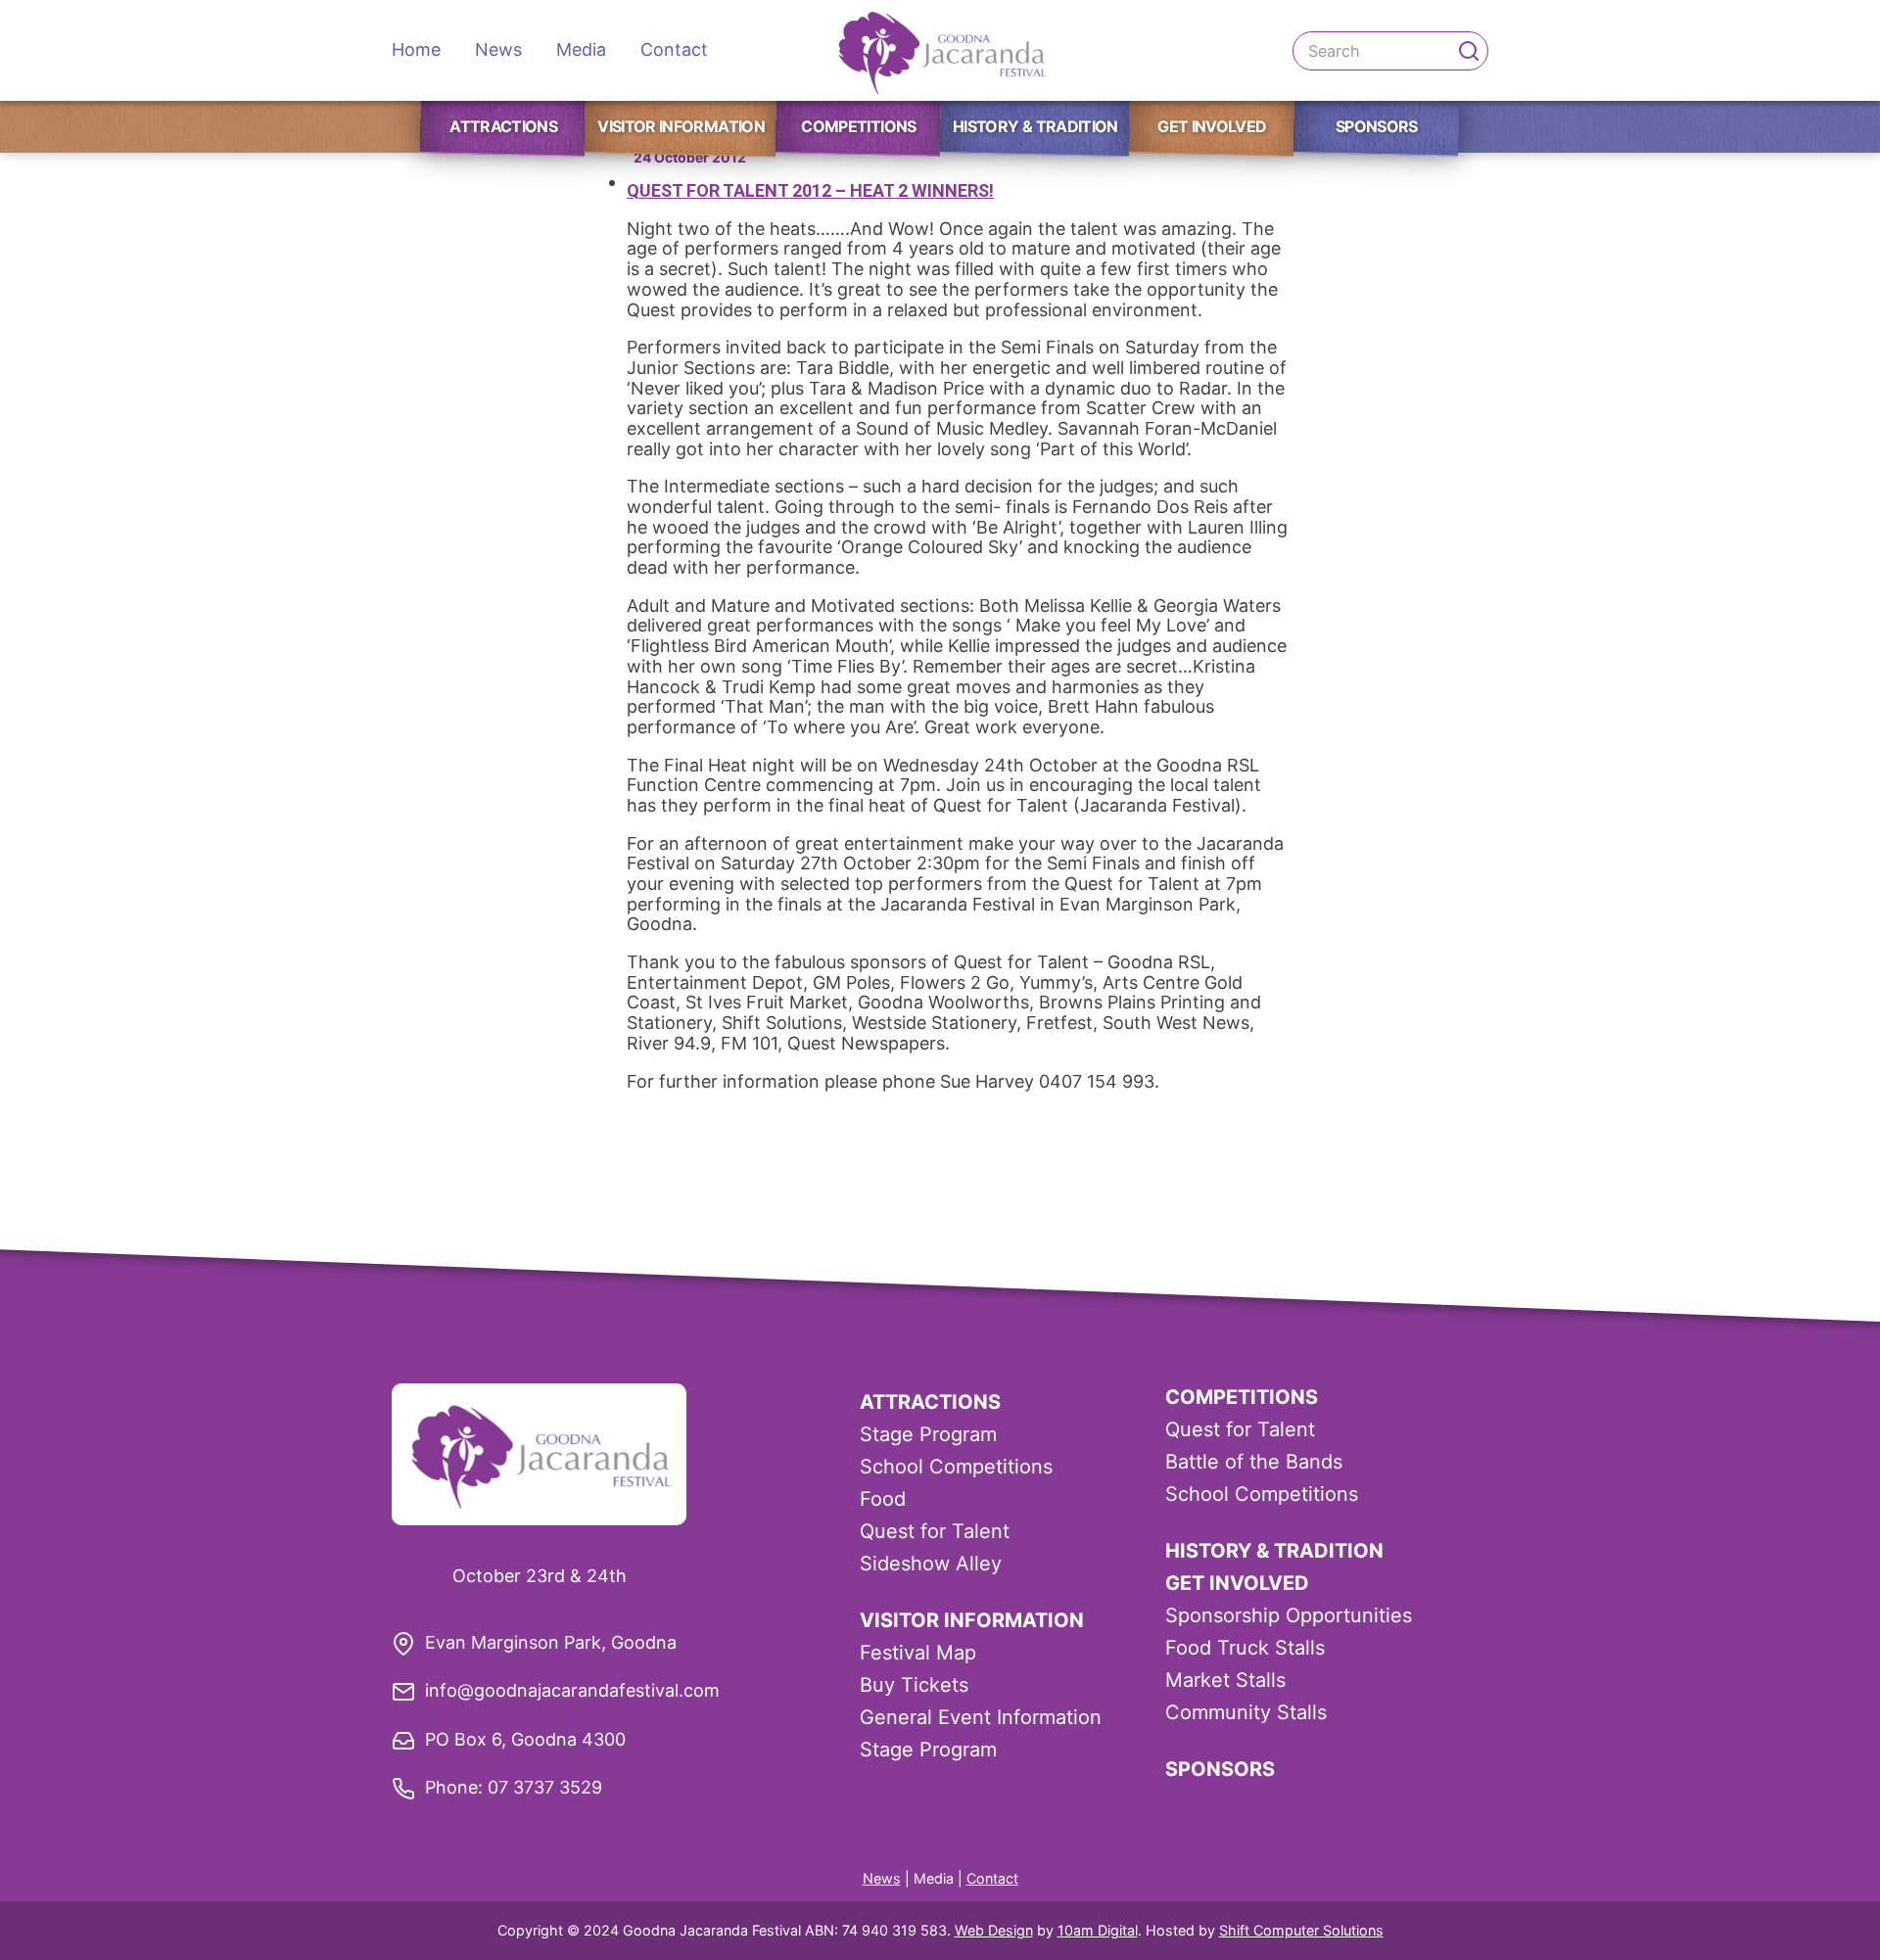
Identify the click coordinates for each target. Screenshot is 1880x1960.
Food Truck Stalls (1245, 1648)
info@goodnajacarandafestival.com (572, 1690)
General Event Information (981, 1717)
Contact (674, 49)
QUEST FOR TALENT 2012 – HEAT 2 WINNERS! (810, 190)
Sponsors (1377, 126)
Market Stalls (1225, 1680)
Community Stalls (1246, 1712)
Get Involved (1212, 126)
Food (883, 1499)
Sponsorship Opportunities (1289, 1615)
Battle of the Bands (1254, 1462)
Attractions (503, 126)
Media (581, 49)
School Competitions (956, 1467)
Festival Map (918, 1653)
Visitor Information (681, 126)
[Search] (1469, 51)
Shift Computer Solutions (1301, 1930)
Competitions (858, 126)
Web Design (994, 1930)
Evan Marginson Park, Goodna (551, 1642)
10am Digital (1098, 1930)
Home (416, 49)
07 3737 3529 (545, 1787)
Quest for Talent (935, 1531)
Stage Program (928, 1434)
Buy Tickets (914, 1685)
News (498, 49)
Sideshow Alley (931, 1563)
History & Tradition (1035, 126)
